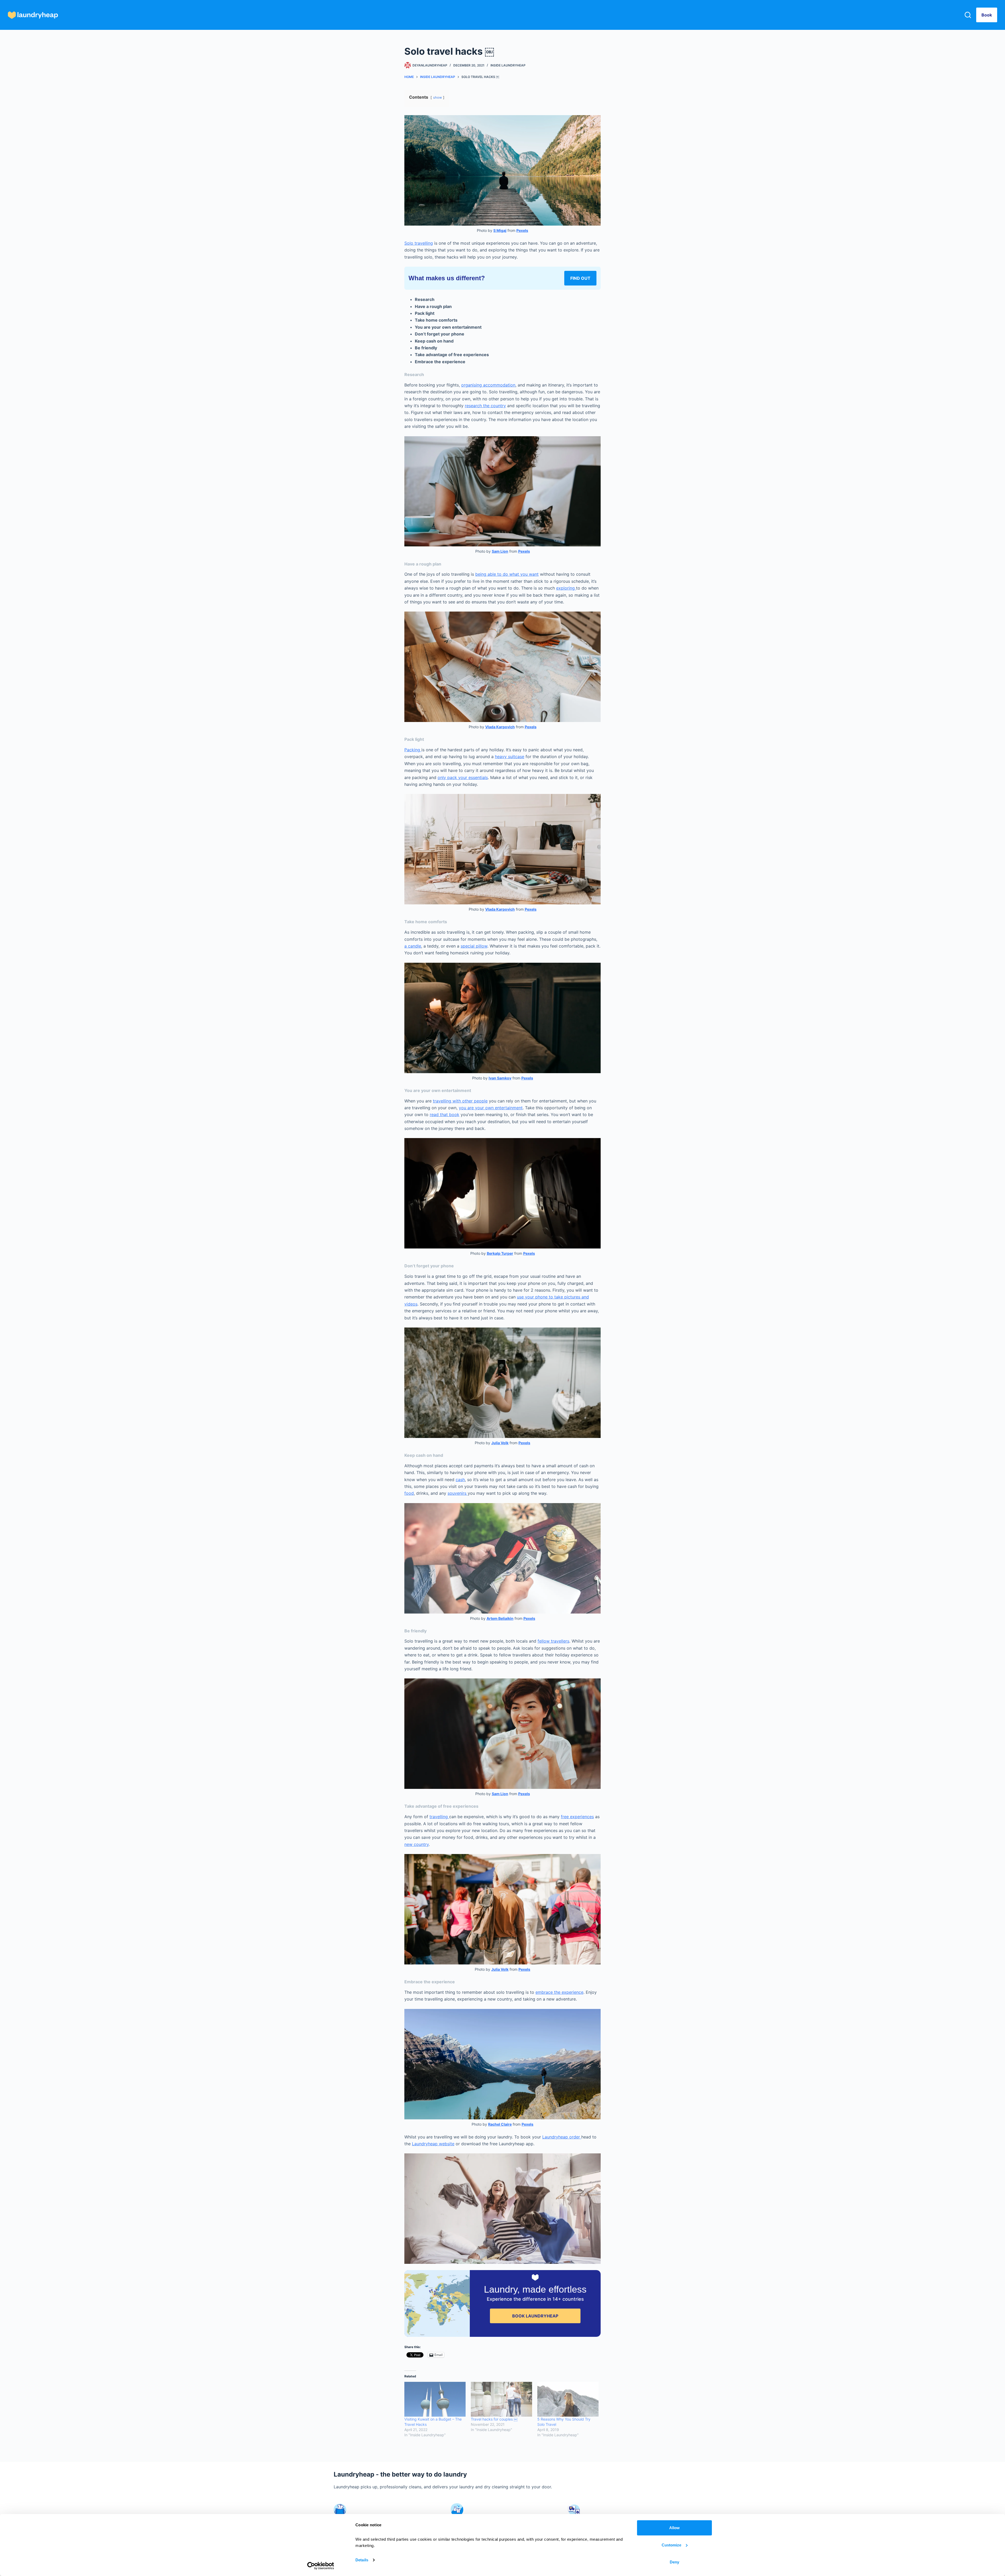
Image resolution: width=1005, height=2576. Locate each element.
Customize (671, 2545)
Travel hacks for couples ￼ (494, 2419)
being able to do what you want (507, 574)
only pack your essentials (463, 777)
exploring (566, 588)
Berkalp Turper (500, 1253)
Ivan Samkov (500, 1078)
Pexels (522, 230)
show (437, 97)
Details (362, 2560)
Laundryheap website (433, 2144)
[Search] (968, 15)
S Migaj (500, 230)
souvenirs (458, 1493)
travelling (439, 1817)
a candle (413, 946)
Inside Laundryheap (508, 65)
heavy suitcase (510, 757)
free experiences (577, 1817)
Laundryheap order (562, 2137)
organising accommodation (488, 385)
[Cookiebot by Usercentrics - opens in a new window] (321, 2566)
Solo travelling (419, 243)
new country (417, 1844)
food (409, 1493)
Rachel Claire (500, 2124)
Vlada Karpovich (500, 727)
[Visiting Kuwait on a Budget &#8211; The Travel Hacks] (435, 2399)
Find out (580, 278)
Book (987, 15)
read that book (445, 1115)
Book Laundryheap (535, 2316)
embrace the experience (559, 1992)
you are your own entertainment (491, 1108)
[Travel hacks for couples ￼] (501, 2399)
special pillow (474, 946)
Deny (674, 2562)
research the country (485, 406)
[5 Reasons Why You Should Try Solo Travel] (568, 2399)
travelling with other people (460, 1101)
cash (460, 1480)
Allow (674, 2528)
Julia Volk (500, 1443)
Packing (413, 750)
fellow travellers (553, 1641)
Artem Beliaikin (500, 1618)
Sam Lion (500, 551)
